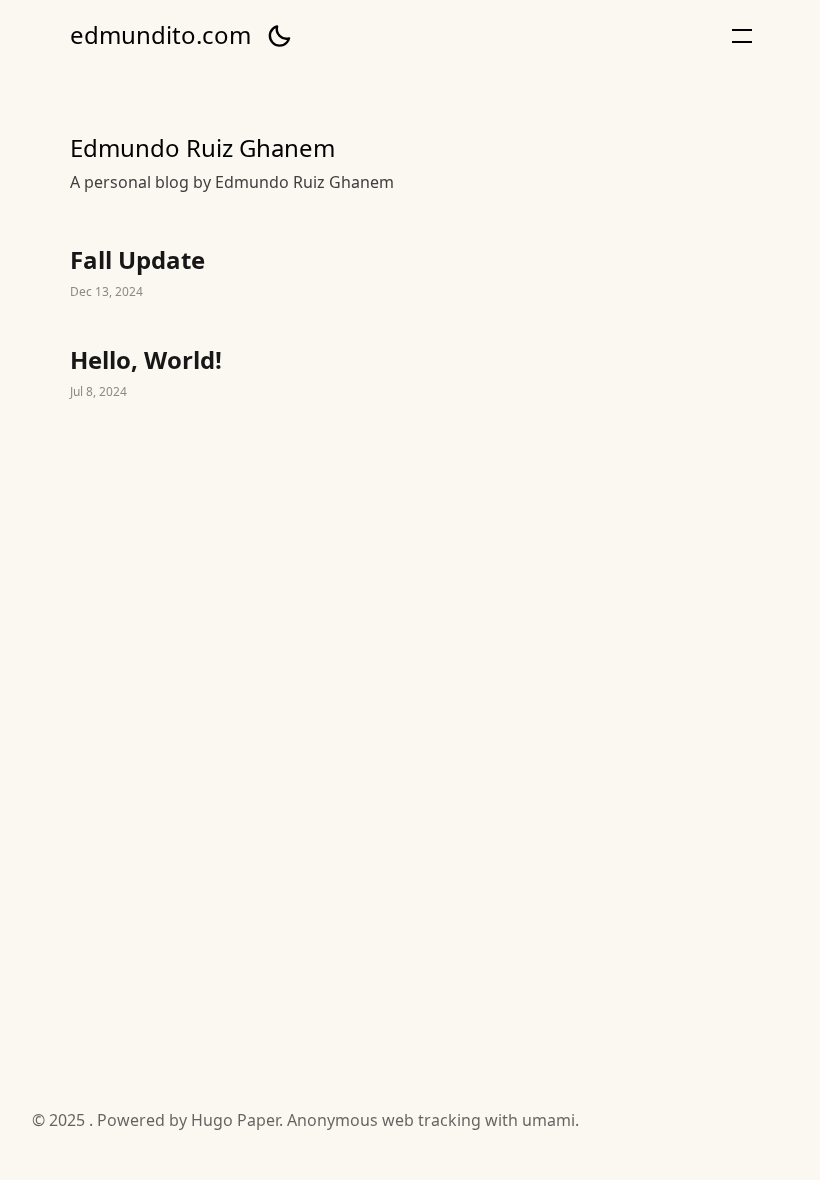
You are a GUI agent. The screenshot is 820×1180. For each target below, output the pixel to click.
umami (548, 1120)
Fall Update (410, 274)
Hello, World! (410, 374)
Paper (258, 1120)
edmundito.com (160, 35)
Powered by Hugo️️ (165, 1120)
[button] (279, 36)
